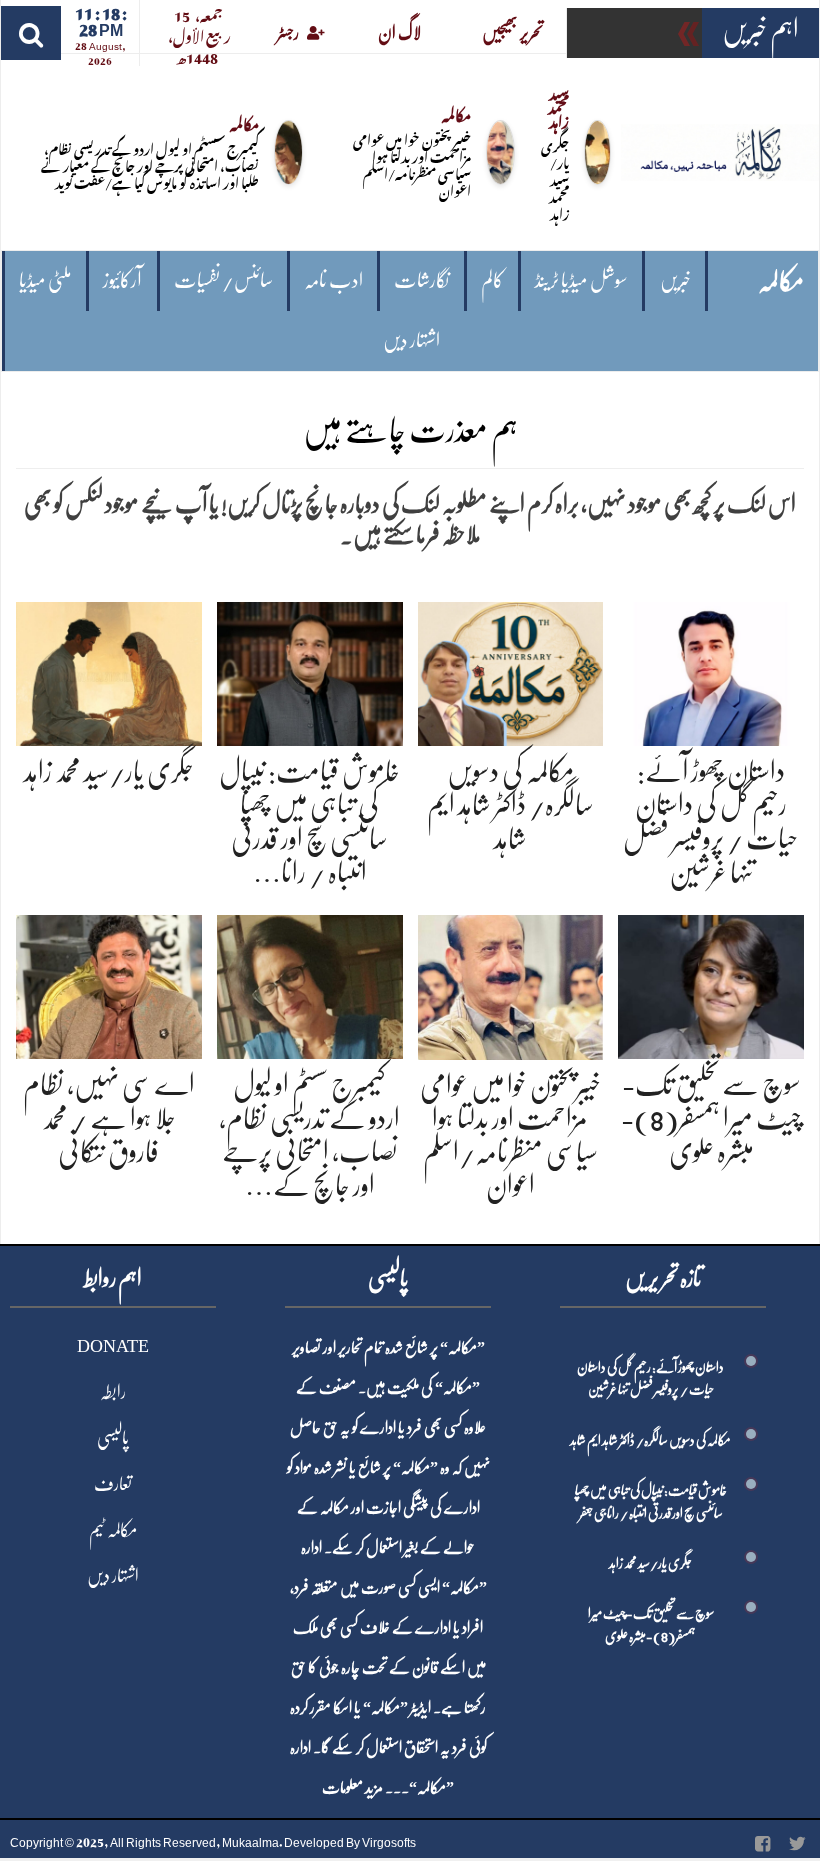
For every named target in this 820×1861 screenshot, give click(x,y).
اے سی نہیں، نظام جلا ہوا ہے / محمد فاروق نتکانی (109, 1118)
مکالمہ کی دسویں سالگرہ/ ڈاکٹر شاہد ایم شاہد (510, 805)
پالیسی (113, 1438)
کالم (492, 280)
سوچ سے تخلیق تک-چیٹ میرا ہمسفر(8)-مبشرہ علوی (711, 1118)
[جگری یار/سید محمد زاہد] (109, 670)
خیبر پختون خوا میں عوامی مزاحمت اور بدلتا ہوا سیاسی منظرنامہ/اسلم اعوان (412, 164)
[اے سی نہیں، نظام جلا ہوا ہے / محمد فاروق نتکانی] (109, 983)
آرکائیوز (122, 280)
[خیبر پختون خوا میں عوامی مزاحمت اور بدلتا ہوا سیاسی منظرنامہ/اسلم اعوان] (511, 983)
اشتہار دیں (411, 340)
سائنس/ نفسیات (223, 280)
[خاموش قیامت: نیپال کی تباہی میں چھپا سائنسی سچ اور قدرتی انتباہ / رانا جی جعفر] (310, 670)
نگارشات (421, 280)
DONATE (113, 1346)
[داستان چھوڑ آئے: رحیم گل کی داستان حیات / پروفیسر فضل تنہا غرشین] (711, 670)
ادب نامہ (333, 280)
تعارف (113, 1484)
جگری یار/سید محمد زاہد (555, 178)
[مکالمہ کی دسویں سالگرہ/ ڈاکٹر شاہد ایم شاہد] (511, 670)
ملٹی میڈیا (45, 280)
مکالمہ (781, 281)
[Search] (31, 33)
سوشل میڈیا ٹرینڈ (581, 280)
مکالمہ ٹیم (113, 1530)
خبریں (675, 280)
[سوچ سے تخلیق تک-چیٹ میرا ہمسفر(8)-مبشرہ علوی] (711, 983)
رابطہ (113, 1392)
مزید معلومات (352, 1788)
